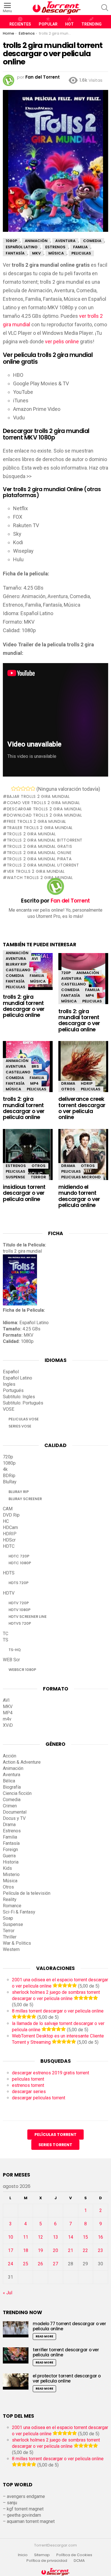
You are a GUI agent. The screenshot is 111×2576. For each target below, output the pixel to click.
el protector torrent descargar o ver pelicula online (67, 2378)
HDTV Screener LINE (28, 1617)
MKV (8, 1707)
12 (40, 2237)
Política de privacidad (47, 2561)
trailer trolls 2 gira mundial (40, 828)
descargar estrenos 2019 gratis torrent (51, 2073)
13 (55, 2237)
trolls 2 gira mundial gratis (39, 846)
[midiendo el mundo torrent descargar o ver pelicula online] (83, 1159)
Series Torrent (55, 2145)
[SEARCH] (105, 8)
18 (26, 2250)
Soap (8, 1918)
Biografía (12, 1787)
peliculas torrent (28, 2079)
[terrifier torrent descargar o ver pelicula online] (16, 2355)
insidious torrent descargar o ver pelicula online (24, 1193)
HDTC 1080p (20, 1563)
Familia (37, 976)
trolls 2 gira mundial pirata (39, 859)
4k (5, 1469)
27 (55, 2264)
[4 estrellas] (28, 788)
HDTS (9, 1573)
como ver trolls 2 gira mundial (44, 803)
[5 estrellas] (33, 788)
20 (55, 2250)
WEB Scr (11, 1660)
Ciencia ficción (17, 1793)
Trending (92, 24)
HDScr (9, 1540)
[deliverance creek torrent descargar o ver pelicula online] (83, 1072)
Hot (69, 24)
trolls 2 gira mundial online (39, 853)
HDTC (9, 1546)
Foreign (10, 1850)
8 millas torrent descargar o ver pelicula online (58, 2011)
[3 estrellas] (23, 788)
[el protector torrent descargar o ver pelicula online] (16, 2382)
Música (38, 981)
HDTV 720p (19, 1603)
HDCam (10, 1527)
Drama (68, 1083)
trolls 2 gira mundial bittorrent (45, 840)
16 (100, 2237)
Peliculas (16, 987)
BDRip (9, 1476)
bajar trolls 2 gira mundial (38, 796)
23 (100, 2250)
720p (66, 973)
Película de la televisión (27, 1893)
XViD (8, 1725)
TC (6, 1634)
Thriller (10, 1937)
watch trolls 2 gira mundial (40, 878)
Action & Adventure (22, 1762)
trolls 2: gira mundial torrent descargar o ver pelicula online (24, 1006)
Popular (48, 24)
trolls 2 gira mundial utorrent (43, 865)
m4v (7, 1719)
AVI (35, 959)
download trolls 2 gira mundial (45, 815)
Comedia (15, 976)
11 (26, 2237)
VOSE (9, 1409)
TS (6, 1640)
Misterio (11, 1874)
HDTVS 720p (20, 1623)
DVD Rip (11, 1515)
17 (11, 2250)
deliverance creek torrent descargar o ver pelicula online (82, 1108)
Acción (10, 1756)
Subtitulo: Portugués (23, 1403)
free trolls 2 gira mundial (37, 821)
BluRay (10, 1482)
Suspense (15, 1177)
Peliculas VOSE (24, 1419)
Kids (7, 1868)
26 (40, 2264)
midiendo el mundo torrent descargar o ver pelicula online (79, 1196)
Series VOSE (20, 1426)
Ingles (9, 1384)
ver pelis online (62, 341)
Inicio (23, 2555)
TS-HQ (15, 1650)
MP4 (90, 995)
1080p (9, 1463)
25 (26, 2264)
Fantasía (15, 981)
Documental (15, 1812)
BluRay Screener (25, 1499)
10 (11, 2237)
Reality (10, 1899)
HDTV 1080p (19, 1610)
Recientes (20, 24)
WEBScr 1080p (22, 1670)
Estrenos (16, 1166)
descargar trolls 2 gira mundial (44, 809)
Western (11, 1949)
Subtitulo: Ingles (19, 1397)
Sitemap (42, 2555)
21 (71, 2250)
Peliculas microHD (81, 1177)
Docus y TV (14, 1818)
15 (85, 2237)
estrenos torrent (28, 2085)
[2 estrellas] (18, 788)
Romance (12, 1906)
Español (11, 1372)
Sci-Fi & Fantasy (19, 1912)
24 (11, 2264)
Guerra (9, 1856)
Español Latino (18, 1378)
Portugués (13, 1390)
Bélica (9, 1781)
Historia (11, 1862)
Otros (68, 1089)
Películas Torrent (55, 2135)
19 (40, 2250)
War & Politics (17, 1943)
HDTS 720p (18, 1583)
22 (85, 2250)
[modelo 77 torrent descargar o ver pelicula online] (16, 2329)
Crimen (10, 1806)
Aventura (16, 959)
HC (6, 1521)
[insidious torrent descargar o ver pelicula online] (28, 1159)
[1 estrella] (14, 788)
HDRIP (87, 1083)
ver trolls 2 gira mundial (36, 871)
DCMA (79, 2561)
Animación (17, 953)
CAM (8, 1509)
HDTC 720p (19, 1556)
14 (71, 2237)
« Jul (8, 2293)
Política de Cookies (75, 2555)
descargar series (29, 2092)
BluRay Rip (16, 964)
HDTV (9, 1593)
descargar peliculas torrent (39, 2098)
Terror (38, 1177)
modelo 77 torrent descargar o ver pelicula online (69, 2326)
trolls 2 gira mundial (31, 834)
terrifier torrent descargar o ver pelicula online (66, 2352)
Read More (44, 2336)
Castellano (18, 970)
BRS (35, 1066)
